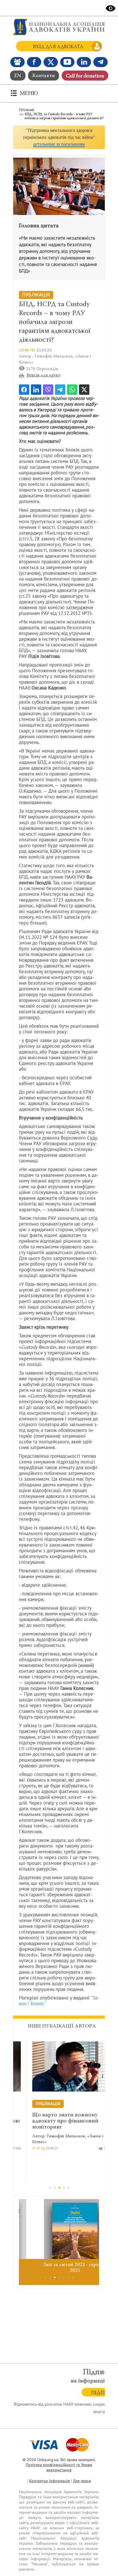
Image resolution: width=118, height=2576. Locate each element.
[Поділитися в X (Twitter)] (84, 390)
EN (18, 76)
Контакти (44, 76)
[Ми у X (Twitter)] (51, 62)
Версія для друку (44, 375)
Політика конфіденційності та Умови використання (59, 2467)
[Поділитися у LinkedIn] (36, 390)
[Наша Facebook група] (17, 62)
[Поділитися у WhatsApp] (72, 390)
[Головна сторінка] (59, 27)
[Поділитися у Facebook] (24, 390)
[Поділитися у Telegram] (60, 390)
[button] (59, 137)
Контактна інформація (50, 2481)
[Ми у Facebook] (34, 62)
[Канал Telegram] (101, 62)
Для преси (82, 2481)
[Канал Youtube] (67, 62)
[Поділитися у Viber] (48, 390)
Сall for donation (85, 76)
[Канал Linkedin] (84, 62)
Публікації (26, 110)
